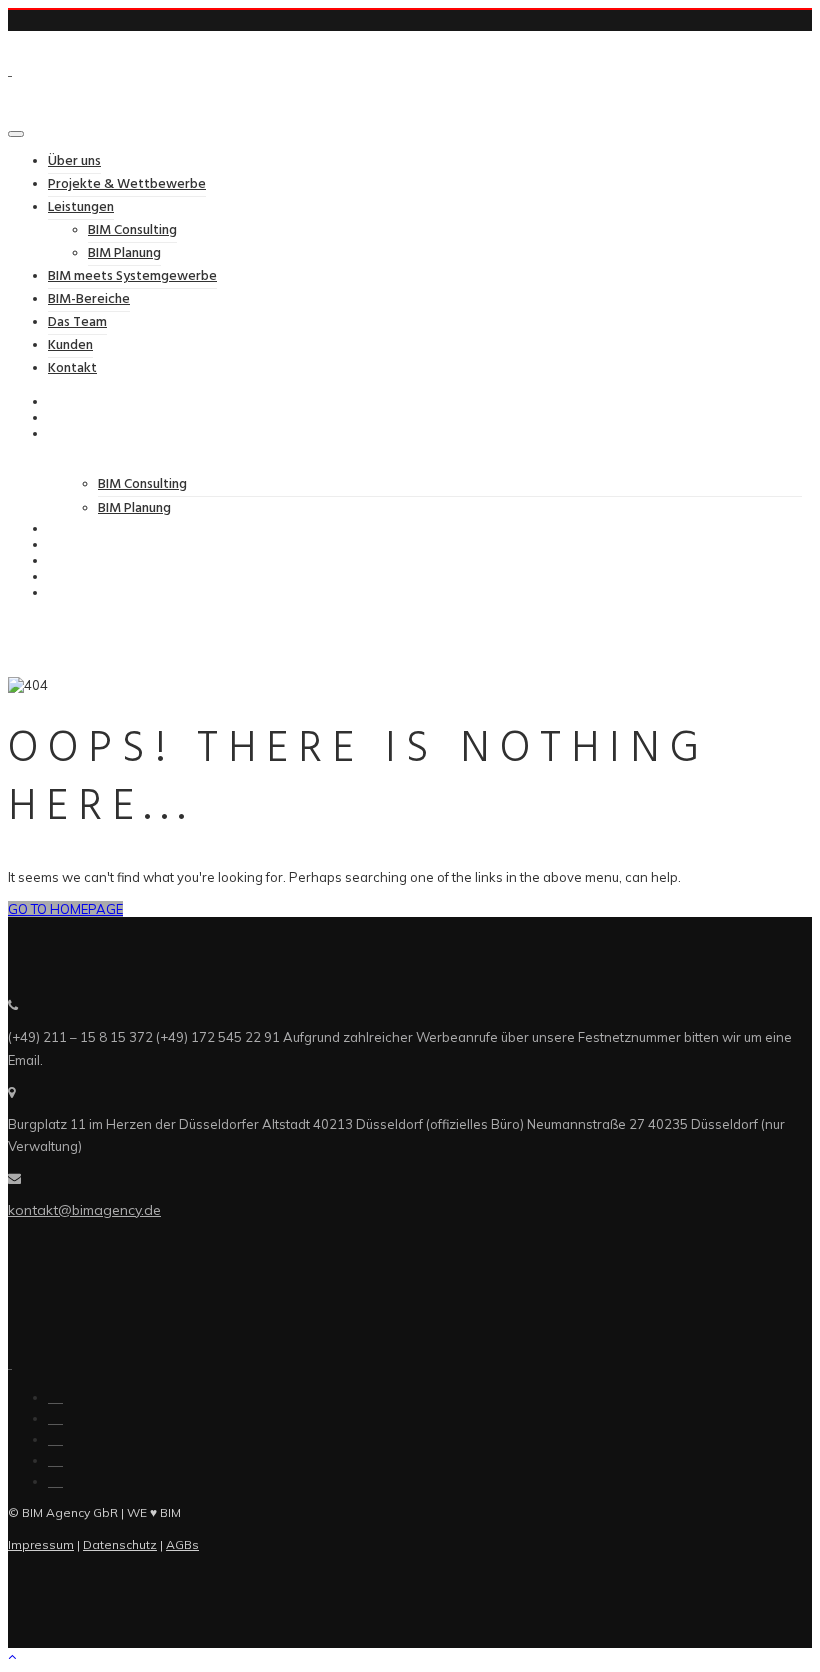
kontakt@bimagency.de (84, 1210)
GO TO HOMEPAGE (65, 909)
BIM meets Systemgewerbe (132, 276)
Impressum (41, 1544)
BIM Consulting (132, 230)
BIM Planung (124, 253)
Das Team (77, 322)
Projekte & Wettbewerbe (127, 184)
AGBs (182, 1544)
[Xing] (55, 1460)
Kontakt (72, 368)
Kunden (70, 345)
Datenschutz (120, 1544)
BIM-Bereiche (89, 299)
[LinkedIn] (55, 1418)
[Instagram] (55, 1439)
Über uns (74, 161)
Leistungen (81, 207)
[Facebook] (55, 1397)
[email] (55, 1481)
